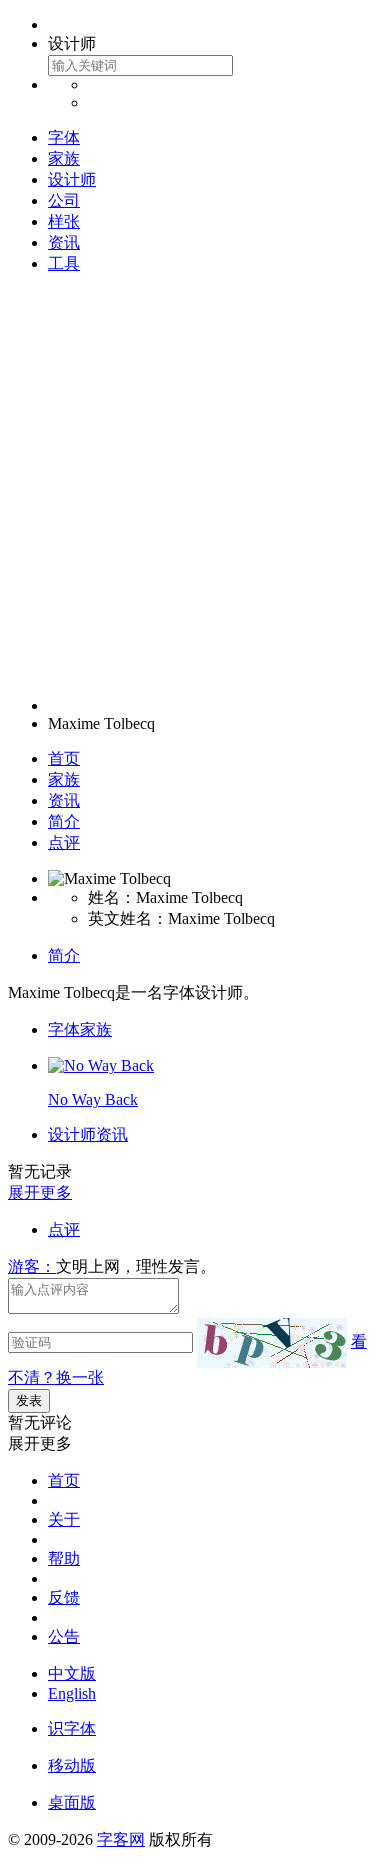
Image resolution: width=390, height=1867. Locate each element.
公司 (64, 200)
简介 (64, 821)
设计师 (72, 179)
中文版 (72, 1673)
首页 (64, 758)
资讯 (64, 242)
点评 (64, 842)
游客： (32, 1266)
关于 (64, 1519)
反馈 (64, 1597)
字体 (64, 137)
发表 (29, 1400)
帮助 (64, 1558)
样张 (64, 221)
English (72, 1693)
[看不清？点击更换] (272, 1343)
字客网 (121, 1839)
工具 (64, 263)
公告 (64, 1636)
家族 (64, 158)
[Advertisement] (195, 486)
